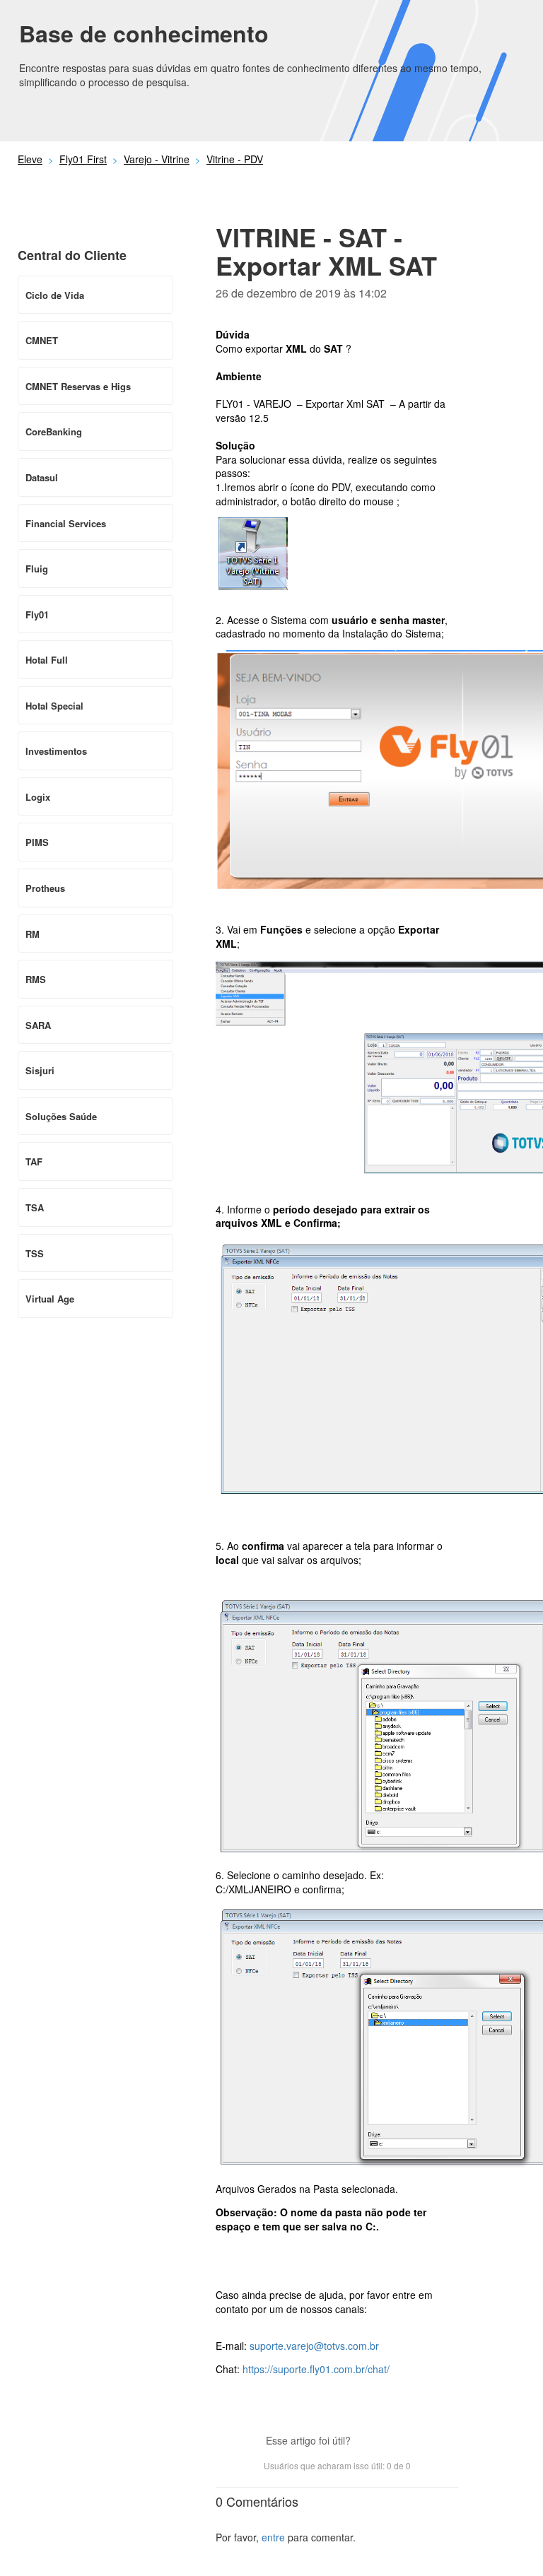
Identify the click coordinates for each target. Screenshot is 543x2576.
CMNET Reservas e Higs (78, 386)
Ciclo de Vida (55, 295)
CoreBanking (54, 431)
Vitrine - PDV (235, 159)
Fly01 (37, 614)
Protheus (45, 888)
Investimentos (56, 751)
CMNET (42, 340)
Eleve (30, 159)
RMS (36, 979)
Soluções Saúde (61, 1116)
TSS (35, 1253)
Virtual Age (50, 1299)
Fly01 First (83, 159)
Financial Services (66, 523)
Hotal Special (54, 706)
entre (273, 2537)
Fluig (37, 569)
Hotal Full (47, 660)
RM (33, 934)
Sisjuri (40, 1070)
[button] (368, 2442)
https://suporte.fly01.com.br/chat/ (316, 2369)
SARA (38, 1025)
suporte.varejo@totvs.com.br (314, 2346)
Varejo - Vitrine (157, 159)
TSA (35, 1207)
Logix (38, 797)
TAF (34, 1161)
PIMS (37, 842)
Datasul (42, 477)
